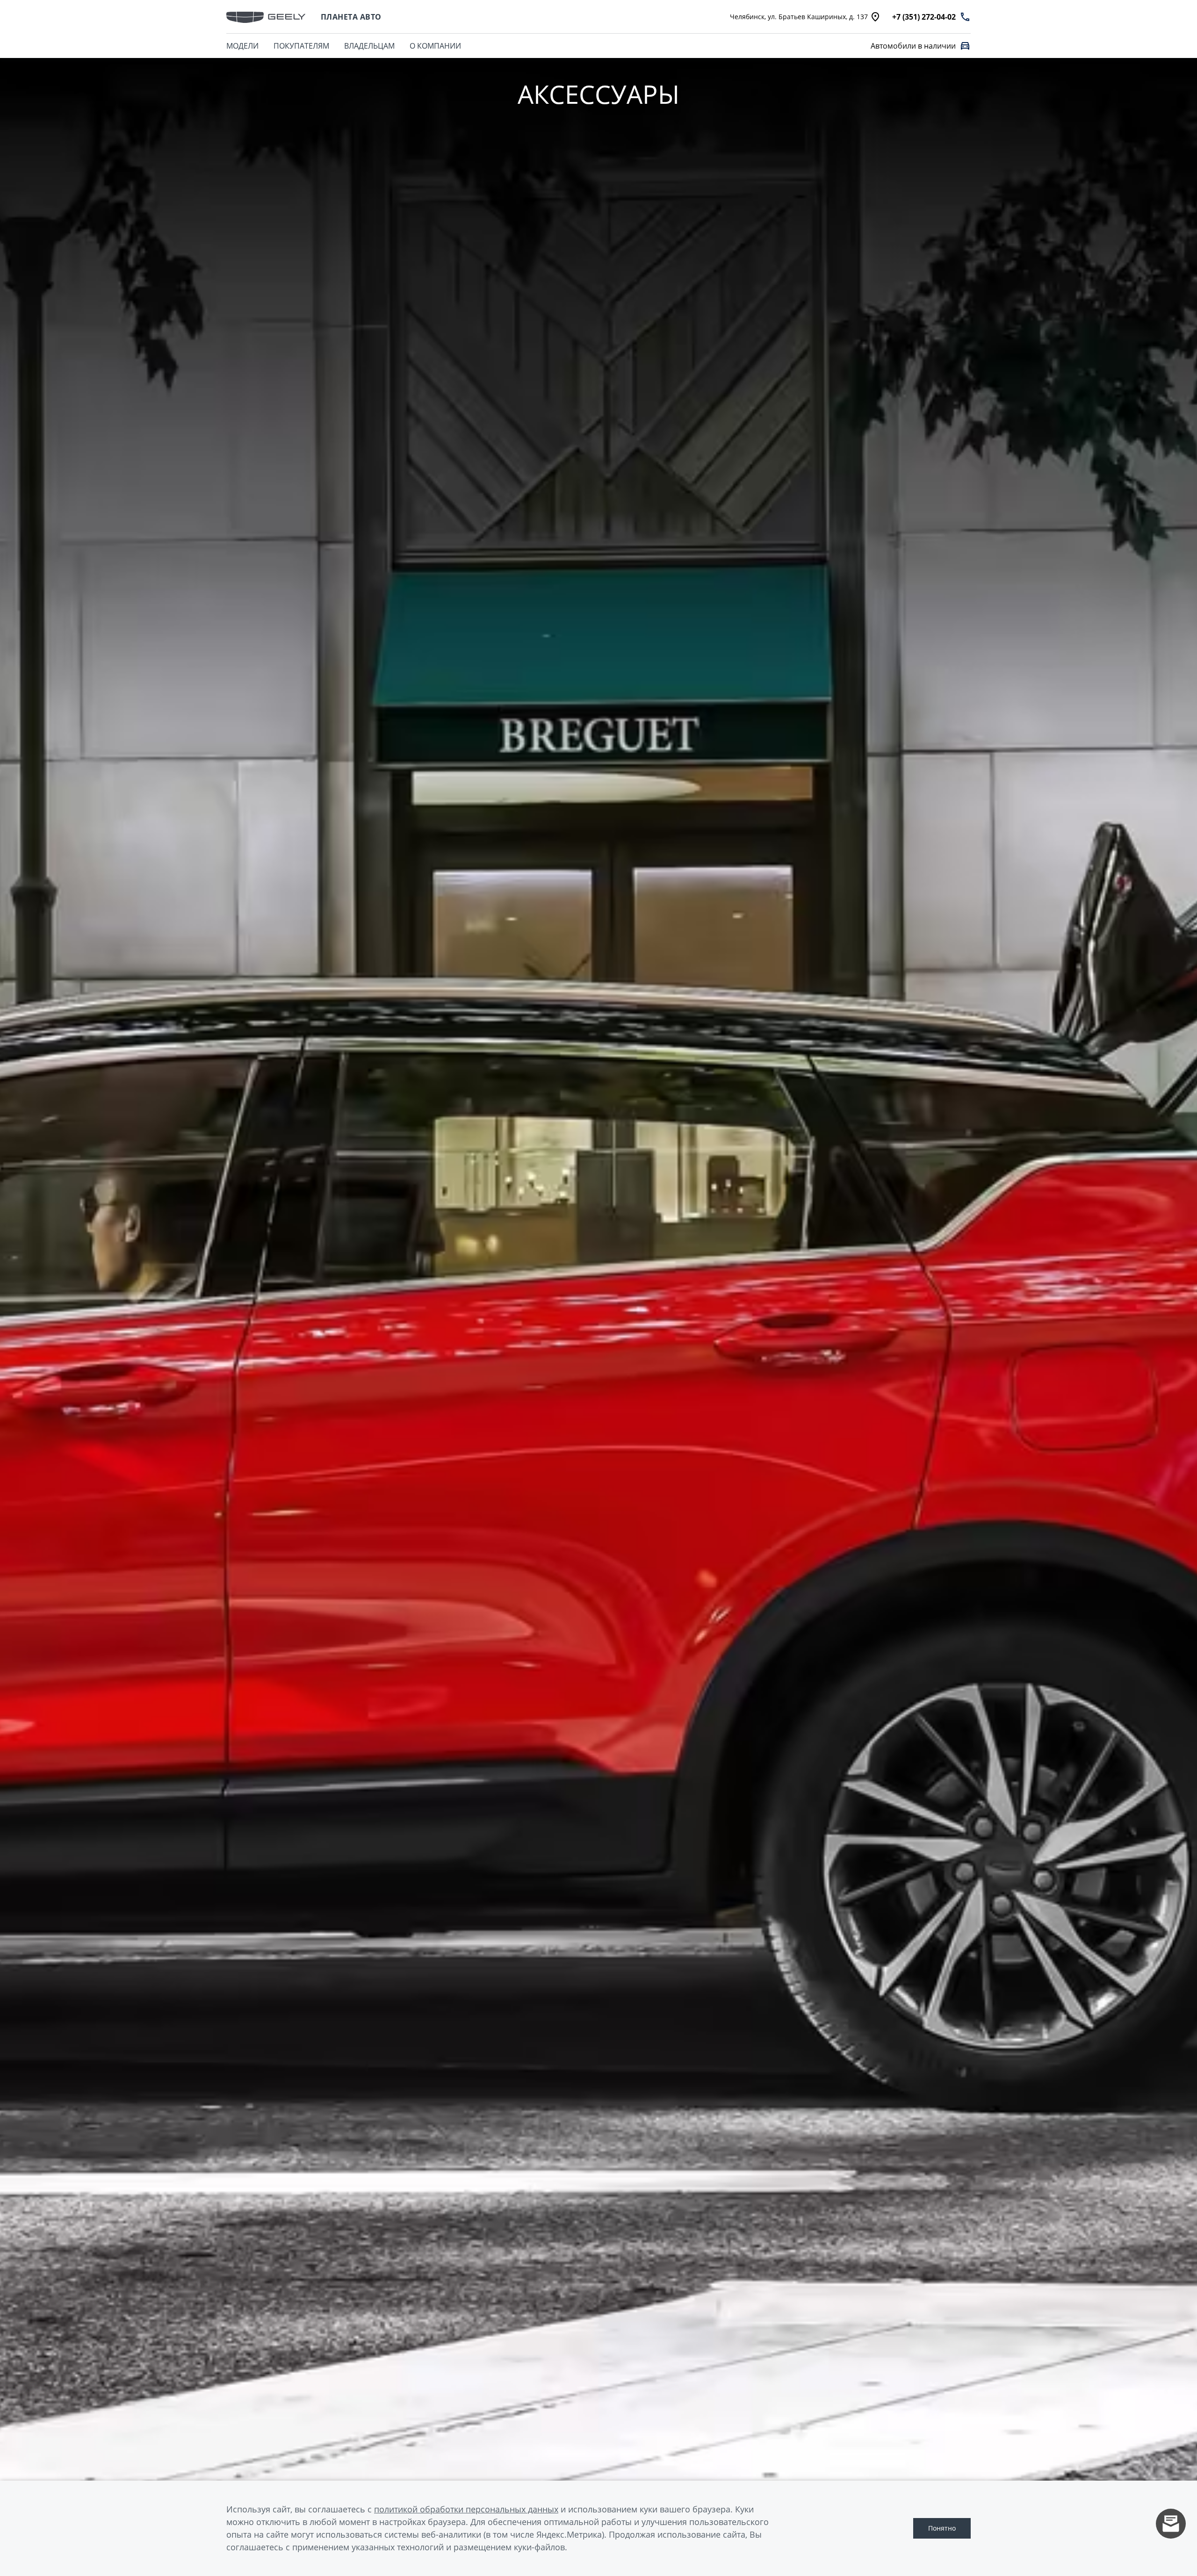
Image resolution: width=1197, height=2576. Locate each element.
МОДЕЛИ (242, 46)
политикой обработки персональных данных (466, 2509)
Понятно (942, 2528)
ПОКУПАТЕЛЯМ (301, 46)
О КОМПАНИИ (435, 46)
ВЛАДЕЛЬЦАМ (369, 46)
